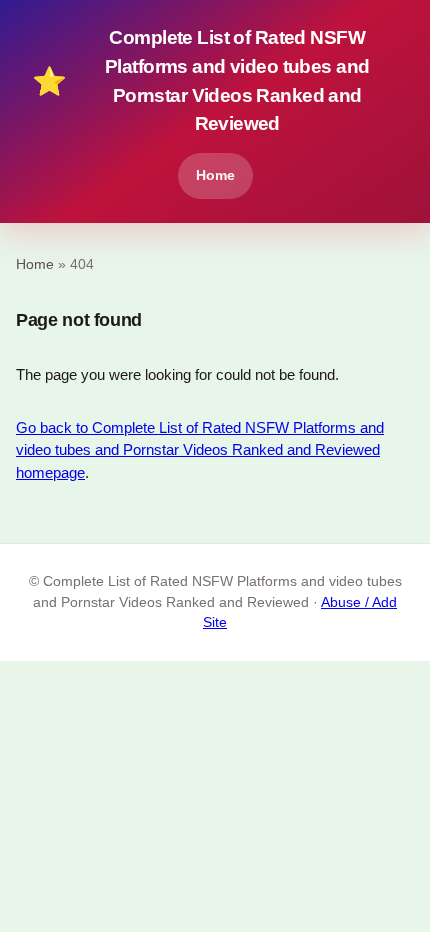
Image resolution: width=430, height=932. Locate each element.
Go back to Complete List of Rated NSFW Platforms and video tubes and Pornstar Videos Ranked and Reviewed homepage (200, 450)
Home (215, 175)
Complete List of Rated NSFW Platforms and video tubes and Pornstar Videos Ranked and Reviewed (200, 80)
